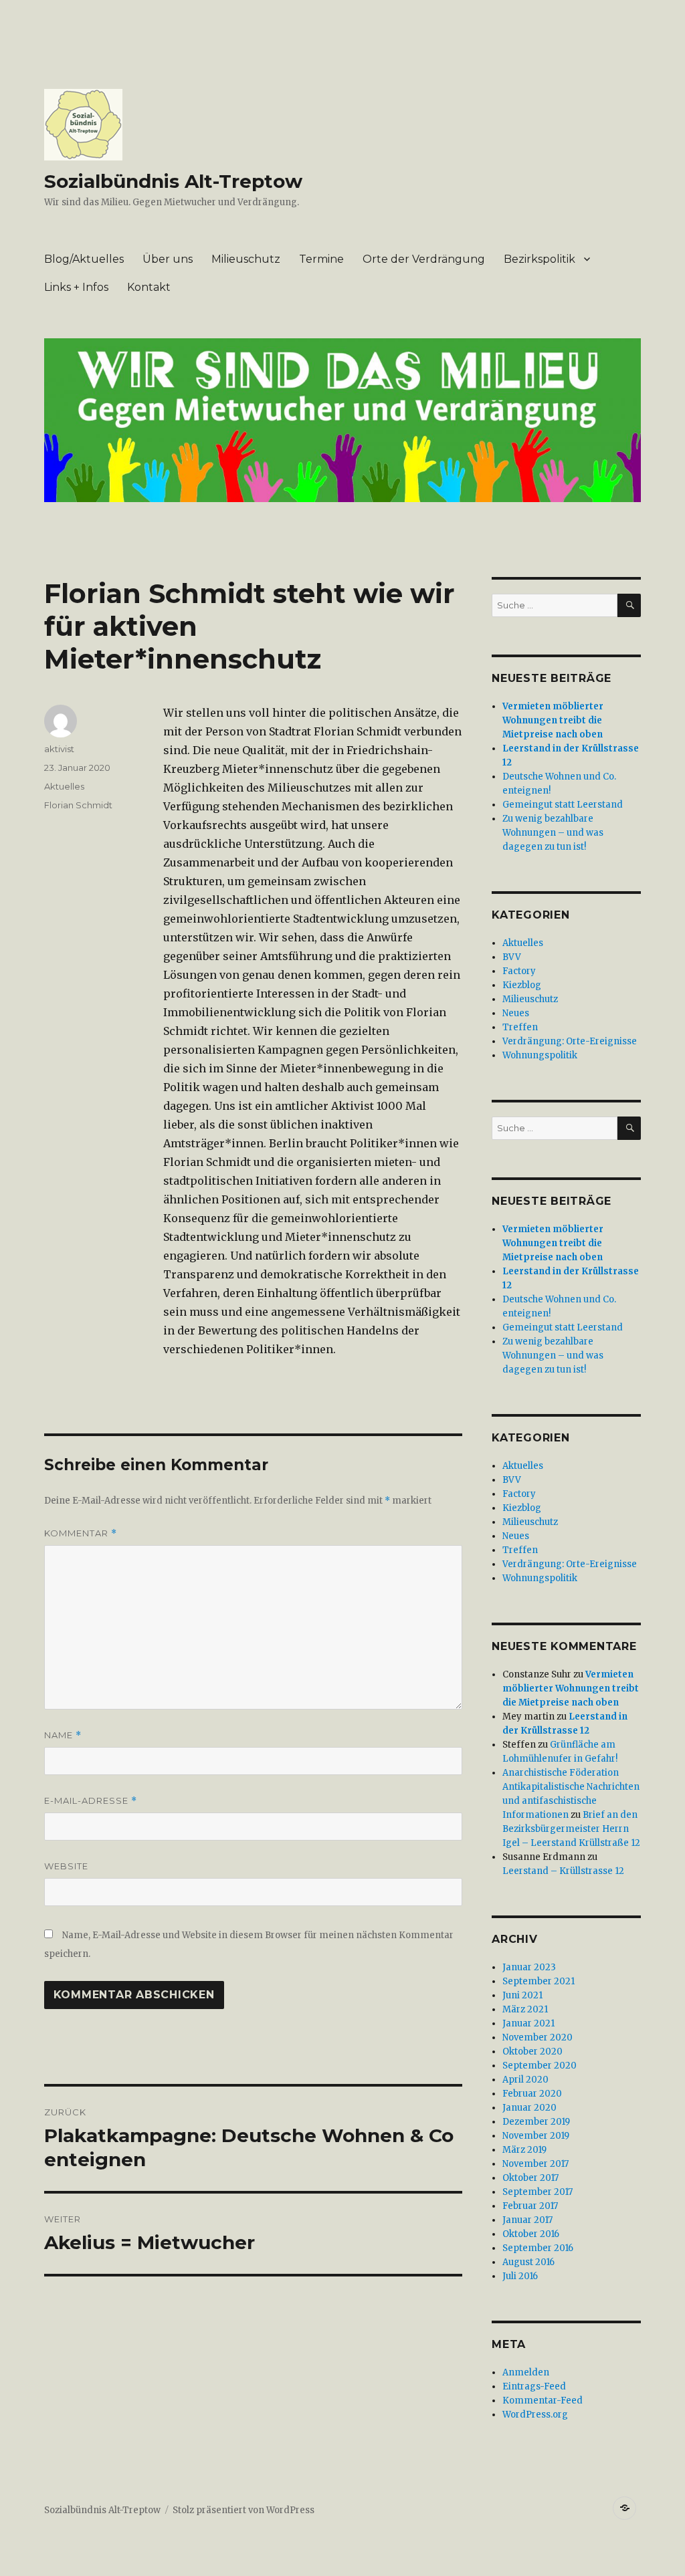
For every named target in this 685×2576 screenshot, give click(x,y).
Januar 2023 (529, 1967)
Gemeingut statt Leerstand (563, 805)
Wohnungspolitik (540, 1055)
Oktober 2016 (531, 2234)
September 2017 (537, 2192)
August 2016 (528, 2262)
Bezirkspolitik (540, 259)
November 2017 (535, 2164)
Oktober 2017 (530, 2178)
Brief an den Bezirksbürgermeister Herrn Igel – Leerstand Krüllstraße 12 (571, 1829)
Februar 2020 (532, 2094)
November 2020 (537, 2037)
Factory (519, 971)
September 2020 (540, 2066)
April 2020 (525, 2080)
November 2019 (536, 2136)
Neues (516, 1013)
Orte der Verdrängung (424, 259)
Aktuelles (64, 786)
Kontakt (149, 287)
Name (63, 1735)
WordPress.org (535, 2415)
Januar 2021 (528, 2023)
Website (66, 1866)
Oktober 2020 (532, 2052)
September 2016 (538, 2248)
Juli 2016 (520, 2276)
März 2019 (524, 2150)
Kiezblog (522, 985)
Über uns (168, 259)
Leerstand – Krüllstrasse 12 (563, 1871)
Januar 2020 (529, 2108)
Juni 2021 (522, 1995)
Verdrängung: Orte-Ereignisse (570, 1041)
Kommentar (81, 1533)
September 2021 (539, 1981)
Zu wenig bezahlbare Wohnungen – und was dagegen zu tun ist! (553, 833)
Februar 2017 (530, 2206)
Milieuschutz (246, 259)
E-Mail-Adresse (91, 1801)
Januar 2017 (527, 2220)
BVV (512, 957)
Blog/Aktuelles (84, 259)
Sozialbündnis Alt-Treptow (173, 181)
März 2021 (525, 2009)
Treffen (520, 1027)
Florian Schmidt (78, 805)
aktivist (59, 749)
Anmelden (526, 2372)
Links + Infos (76, 287)
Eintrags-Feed (534, 2386)
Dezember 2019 (536, 2122)
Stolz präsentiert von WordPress (243, 2510)
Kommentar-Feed (543, 2401)
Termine (321, 259)
